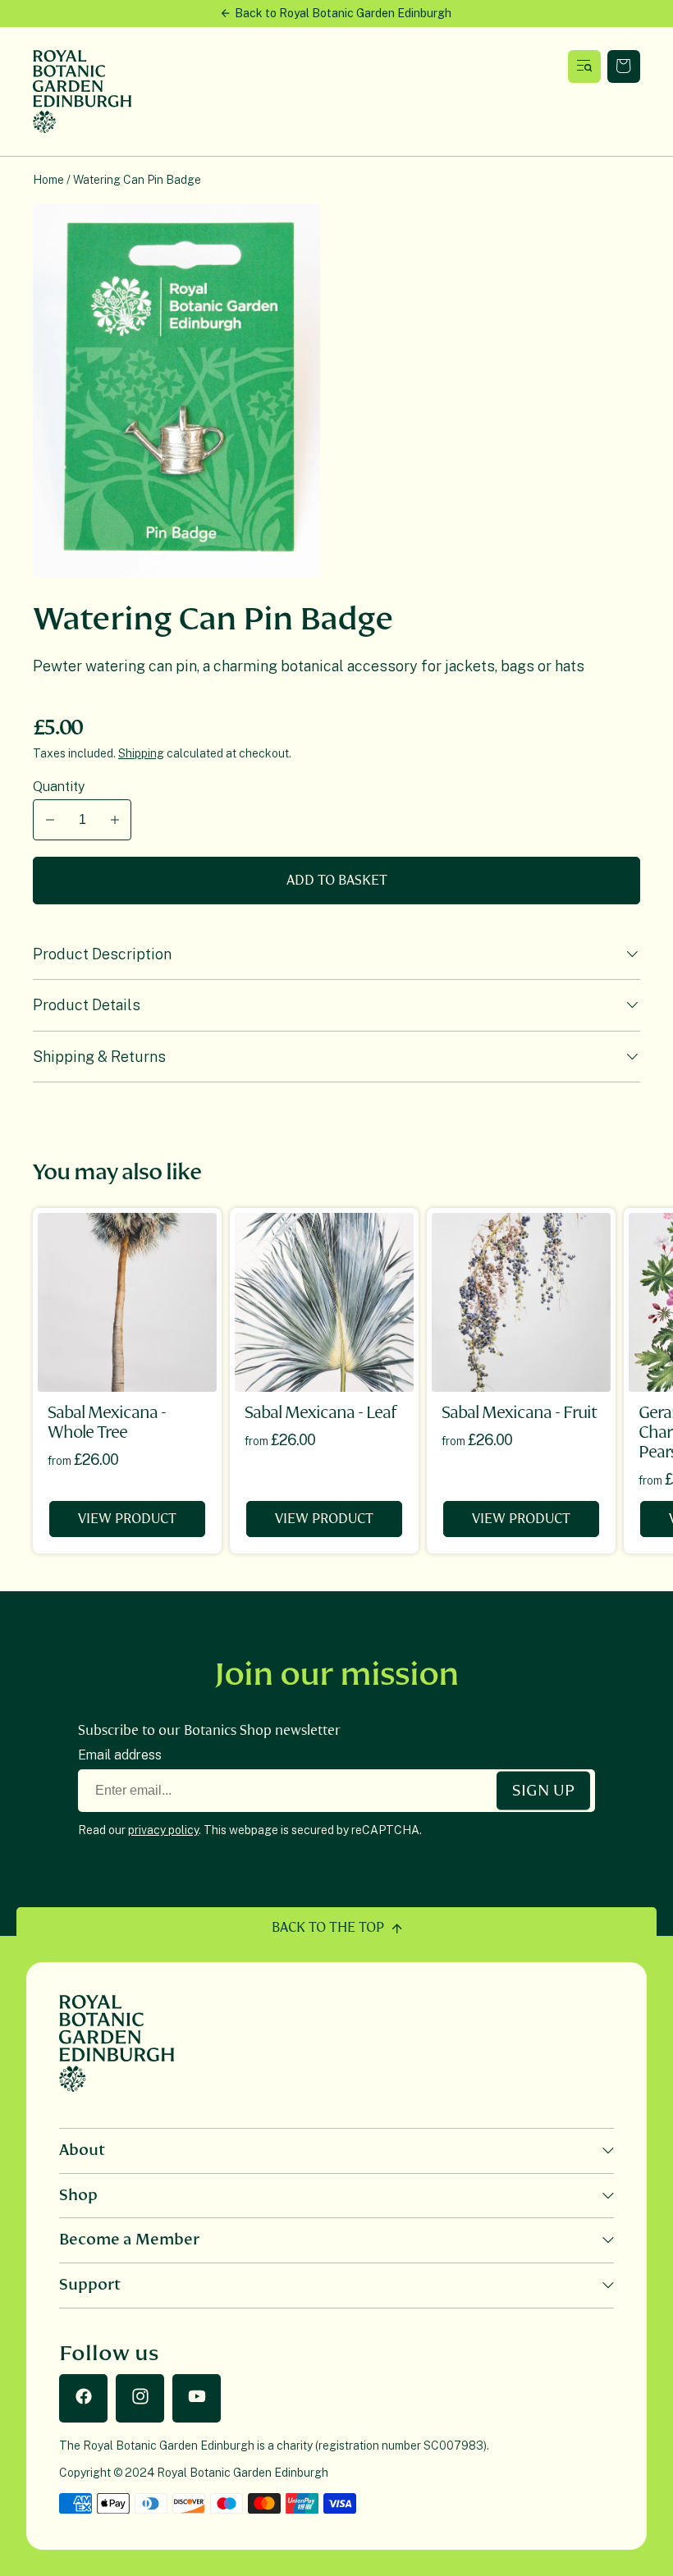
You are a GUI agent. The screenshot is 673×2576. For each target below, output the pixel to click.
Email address (120, 1755)
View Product (127, 1519)
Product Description (102, 954)
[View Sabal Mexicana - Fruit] (521, 1302)
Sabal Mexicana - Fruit (519, 1413)
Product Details (87, 1005)
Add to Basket (337, 881)
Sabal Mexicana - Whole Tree (107, 1423)
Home (48, 180)
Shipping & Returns (99, 1057)
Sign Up (543, 1791)
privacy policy (163, 1830)
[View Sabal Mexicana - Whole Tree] (127, 1302)
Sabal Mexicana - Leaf (320, 1413)
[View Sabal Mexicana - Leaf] (324, 1302)
